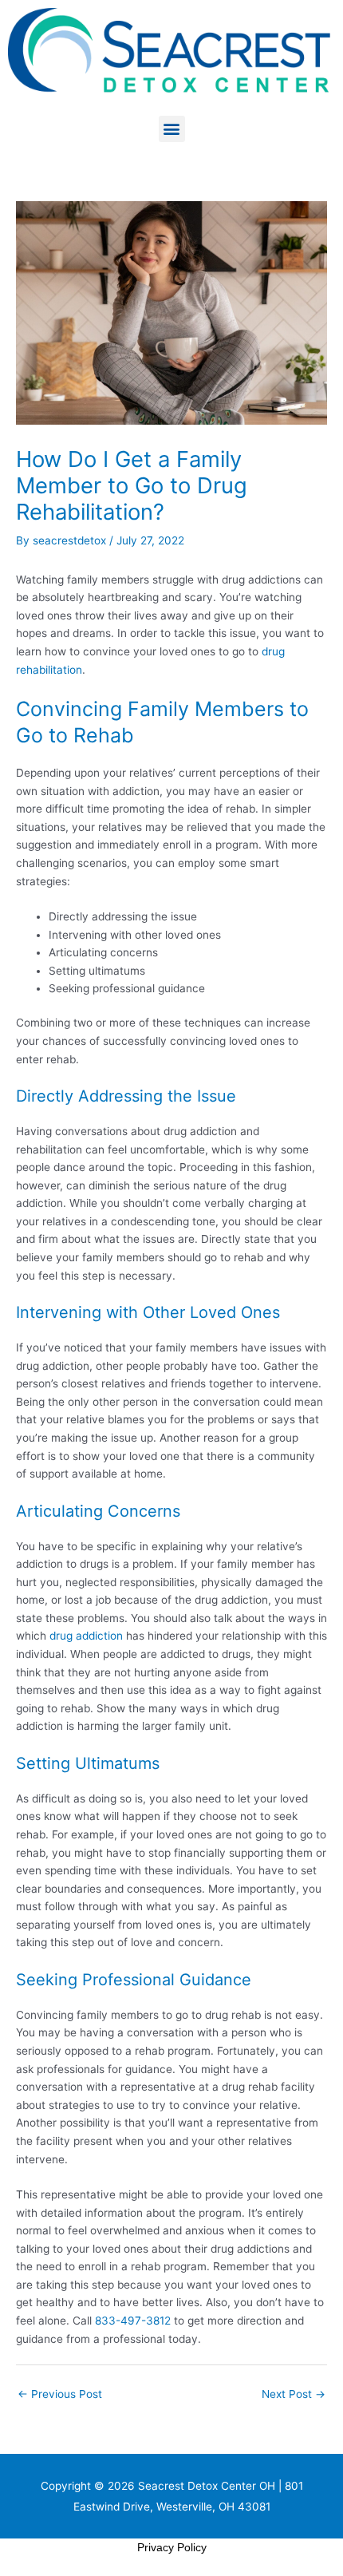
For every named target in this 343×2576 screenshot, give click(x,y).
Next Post (294, 2394)
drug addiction (86, 1636)
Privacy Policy (172, 2547)
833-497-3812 (133, 2321)
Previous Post (60, 2394)
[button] (172, 129)
